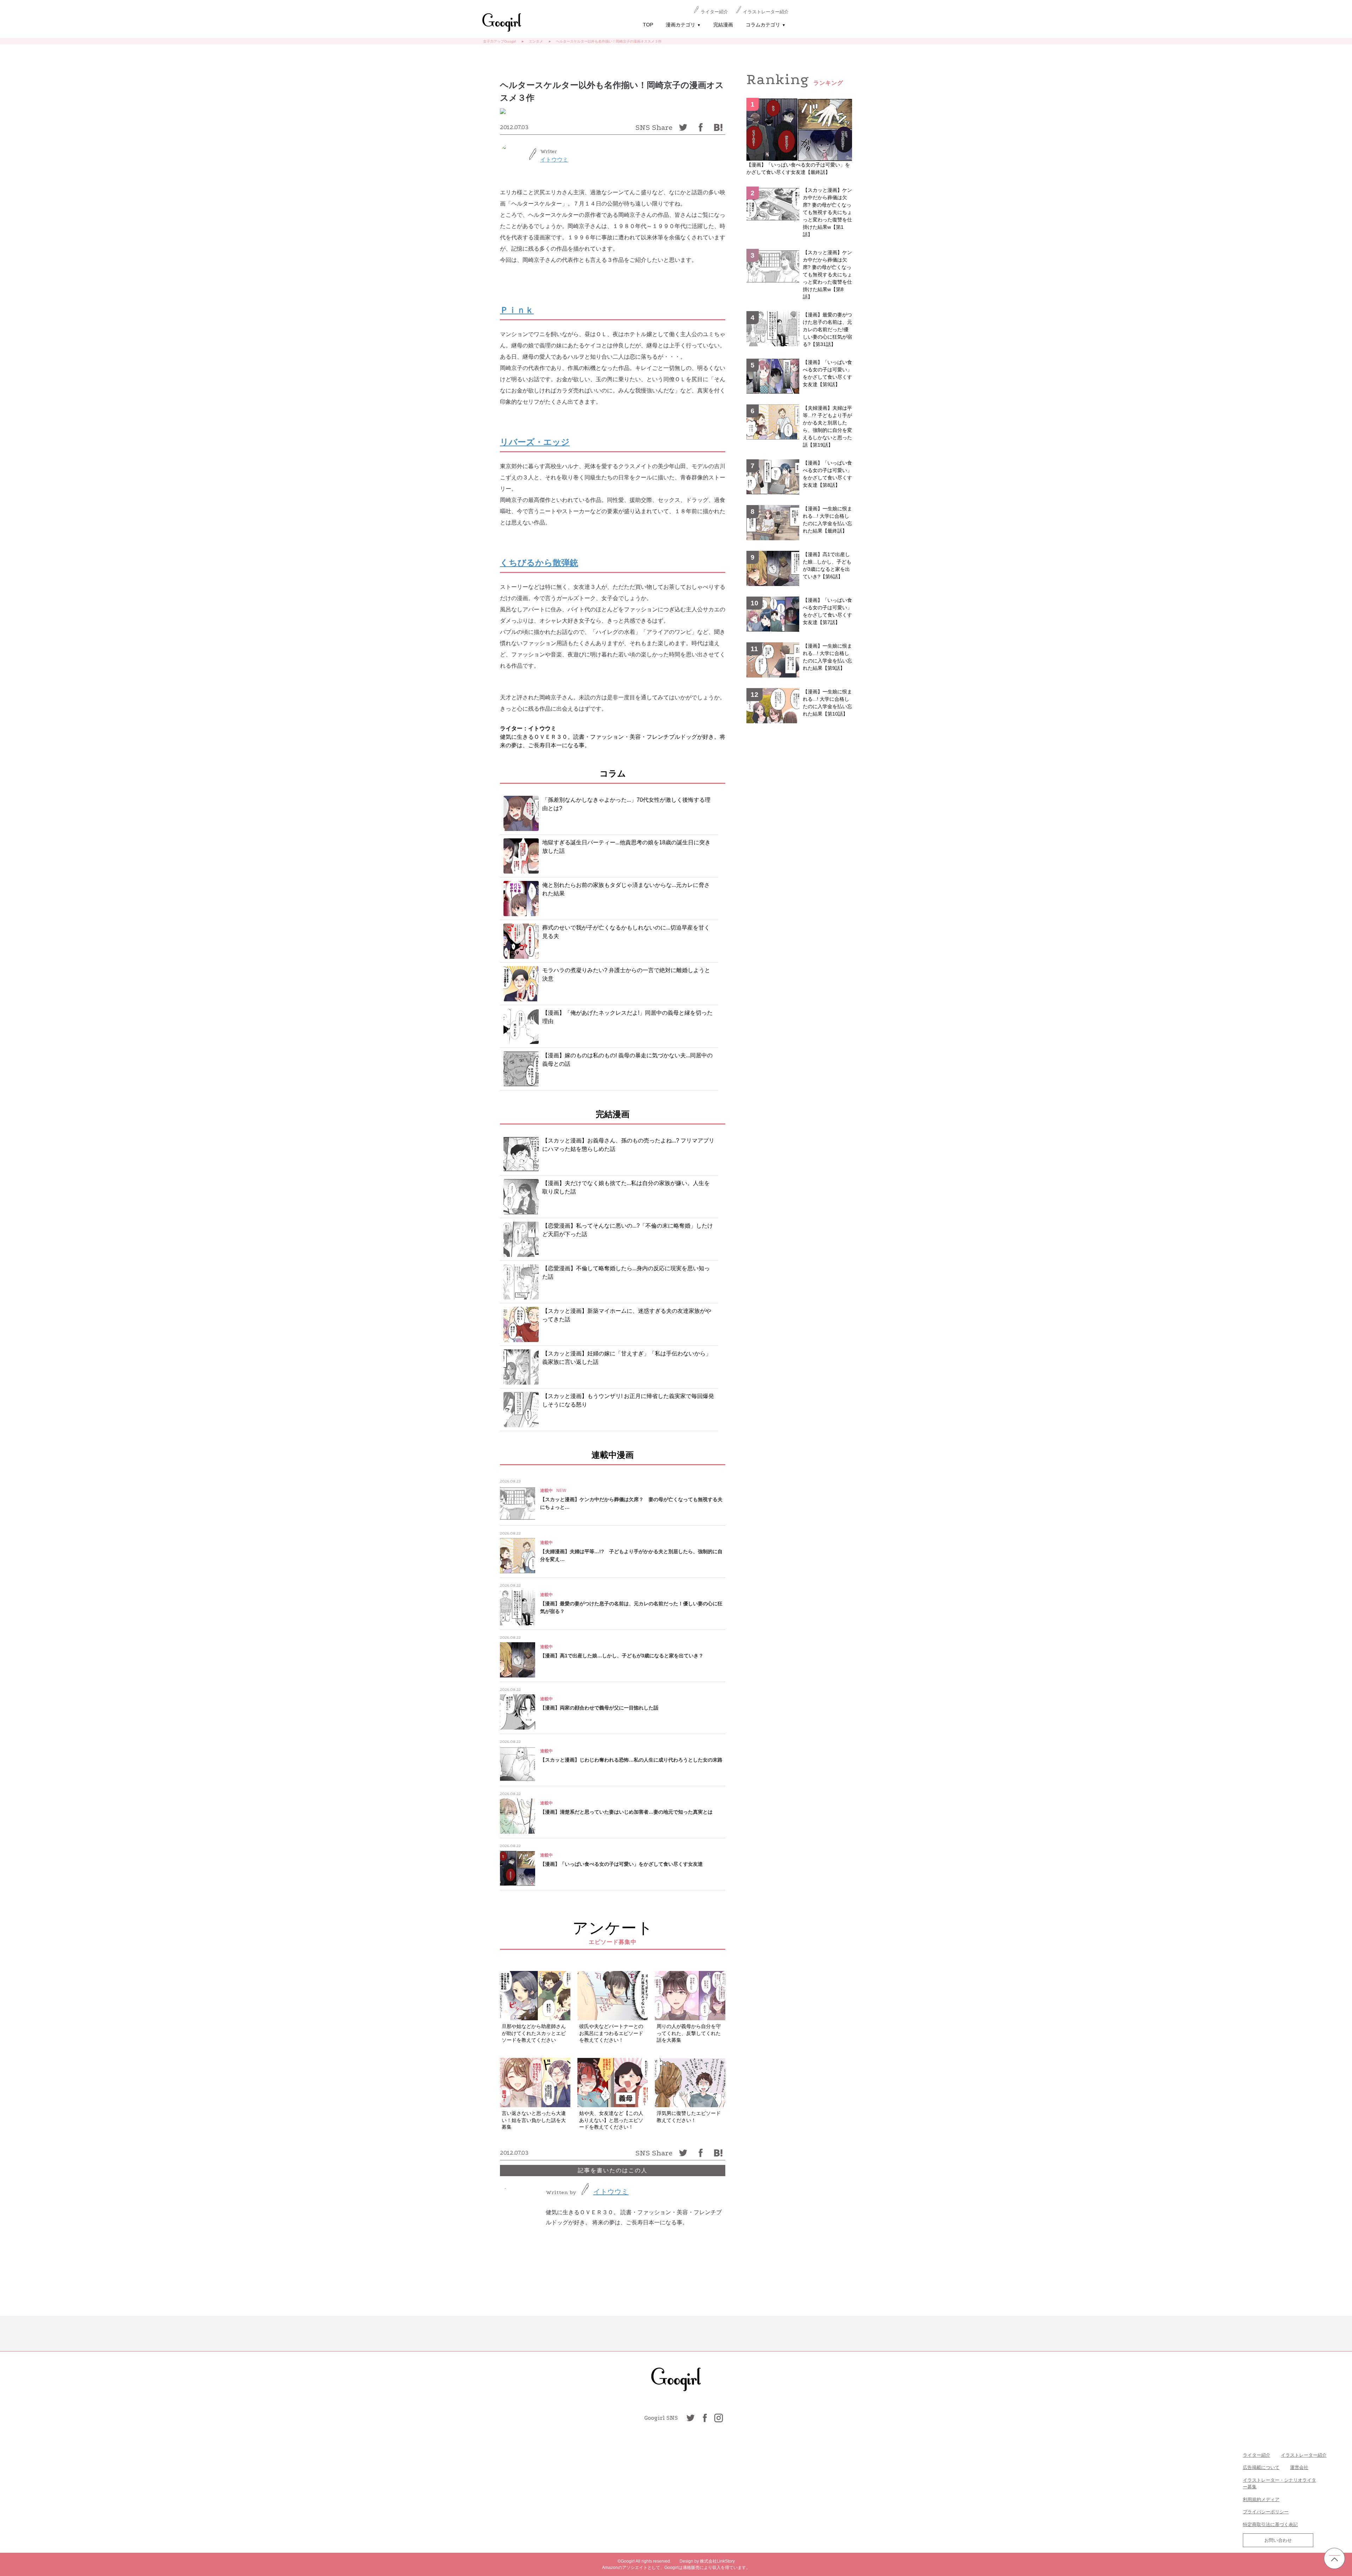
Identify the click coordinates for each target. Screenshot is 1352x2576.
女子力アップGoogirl (499, 41)
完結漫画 (723, 25)
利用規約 (1252, 2499)
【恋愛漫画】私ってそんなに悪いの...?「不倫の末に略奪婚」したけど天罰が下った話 (628, 1230)
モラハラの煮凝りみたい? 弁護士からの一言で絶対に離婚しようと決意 (626, 974)
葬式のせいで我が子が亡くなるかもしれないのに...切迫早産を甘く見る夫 (626, 932)
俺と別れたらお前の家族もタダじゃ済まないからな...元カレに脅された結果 (626, 889)
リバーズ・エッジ (535, 442)
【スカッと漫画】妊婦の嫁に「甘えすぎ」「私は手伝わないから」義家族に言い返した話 (627, 1358)
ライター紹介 (714, 12)
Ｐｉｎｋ (517, 310)
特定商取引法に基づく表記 (1270, 2524)
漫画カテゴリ (683, 25)
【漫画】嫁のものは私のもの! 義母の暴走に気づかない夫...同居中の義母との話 (627, 1060)
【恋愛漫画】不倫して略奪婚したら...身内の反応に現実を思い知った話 (626, 1273)
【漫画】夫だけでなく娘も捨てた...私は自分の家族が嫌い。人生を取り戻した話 (626, 1187)
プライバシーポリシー (1266, 2512)
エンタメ (536, 41)
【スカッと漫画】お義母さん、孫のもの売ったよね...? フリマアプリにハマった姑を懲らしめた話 (628, 1145)
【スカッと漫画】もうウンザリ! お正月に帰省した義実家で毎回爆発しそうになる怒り (628, 1400)
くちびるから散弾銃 (539, 563)
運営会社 (1299, 2467)
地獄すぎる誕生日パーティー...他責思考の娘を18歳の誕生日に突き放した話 (626, 847)
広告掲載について (1261, 2467)
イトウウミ (554, 160)
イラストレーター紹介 (766, 12)
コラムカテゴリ (766, 25)
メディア (1270, 2499)
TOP (648, 25)
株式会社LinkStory (717, 2561)
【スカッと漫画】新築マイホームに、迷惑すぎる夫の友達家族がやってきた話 (627, 1315)
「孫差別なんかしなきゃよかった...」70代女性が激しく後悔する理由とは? (626, 804)
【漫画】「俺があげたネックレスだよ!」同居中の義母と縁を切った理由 (627, 1017)
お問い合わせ (1278, 2540)
